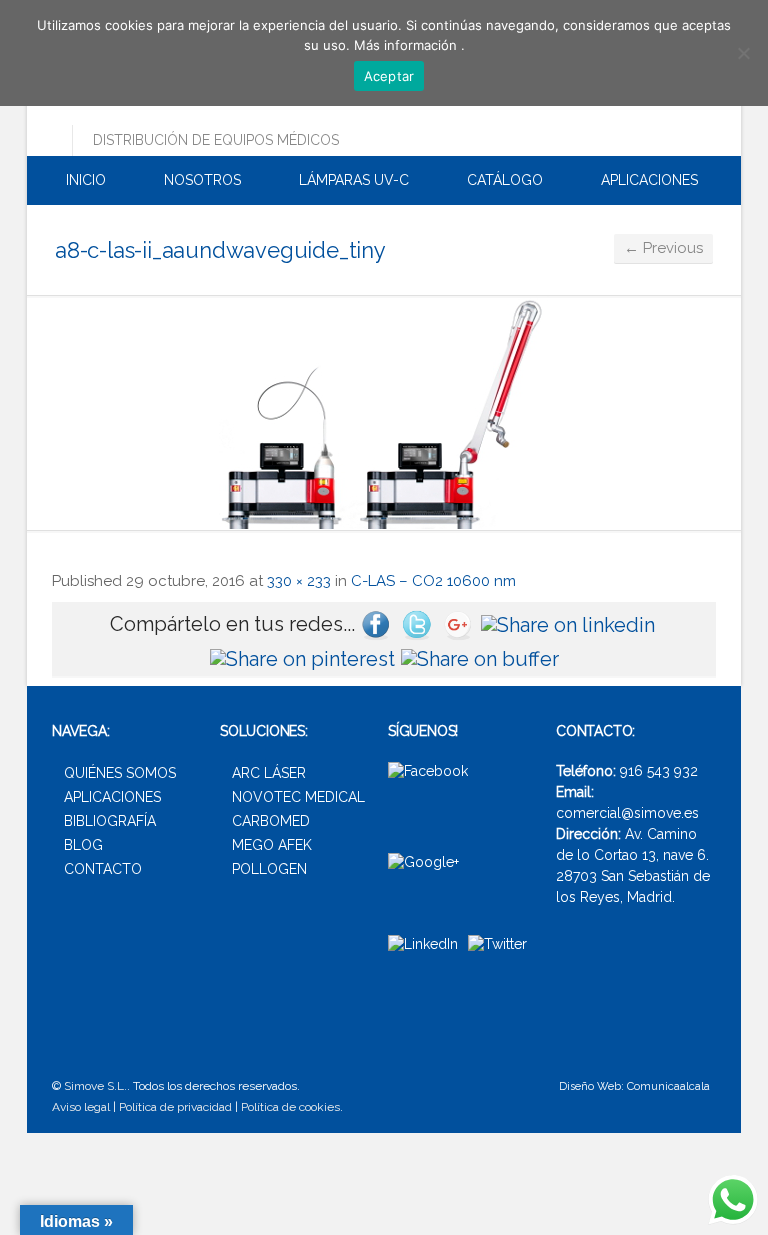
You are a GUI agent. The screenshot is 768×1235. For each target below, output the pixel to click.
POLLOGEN (269, 869)
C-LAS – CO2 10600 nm (433, 581)
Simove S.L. (95, 1086)
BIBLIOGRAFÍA (110, 821)
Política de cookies (290, 1107)
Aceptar (389, 76)
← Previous (663, 248)
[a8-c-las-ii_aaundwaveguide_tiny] (384, 412)
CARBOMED (271, 821)
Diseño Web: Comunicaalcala (634, 1086)
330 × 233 (299, 581)
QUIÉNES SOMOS (120, 773)
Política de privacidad (175, 1107)
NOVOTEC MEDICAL (298, 797)
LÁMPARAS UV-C (352, 180)
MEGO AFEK (272, 845)
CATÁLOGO (503, 180)
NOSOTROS (200, 180)
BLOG (83, 845)
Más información (407, 45)
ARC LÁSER (269, 773)
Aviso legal (81, 1107)
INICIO (84, 180)
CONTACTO (103, 869)
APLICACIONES (647, 180)
